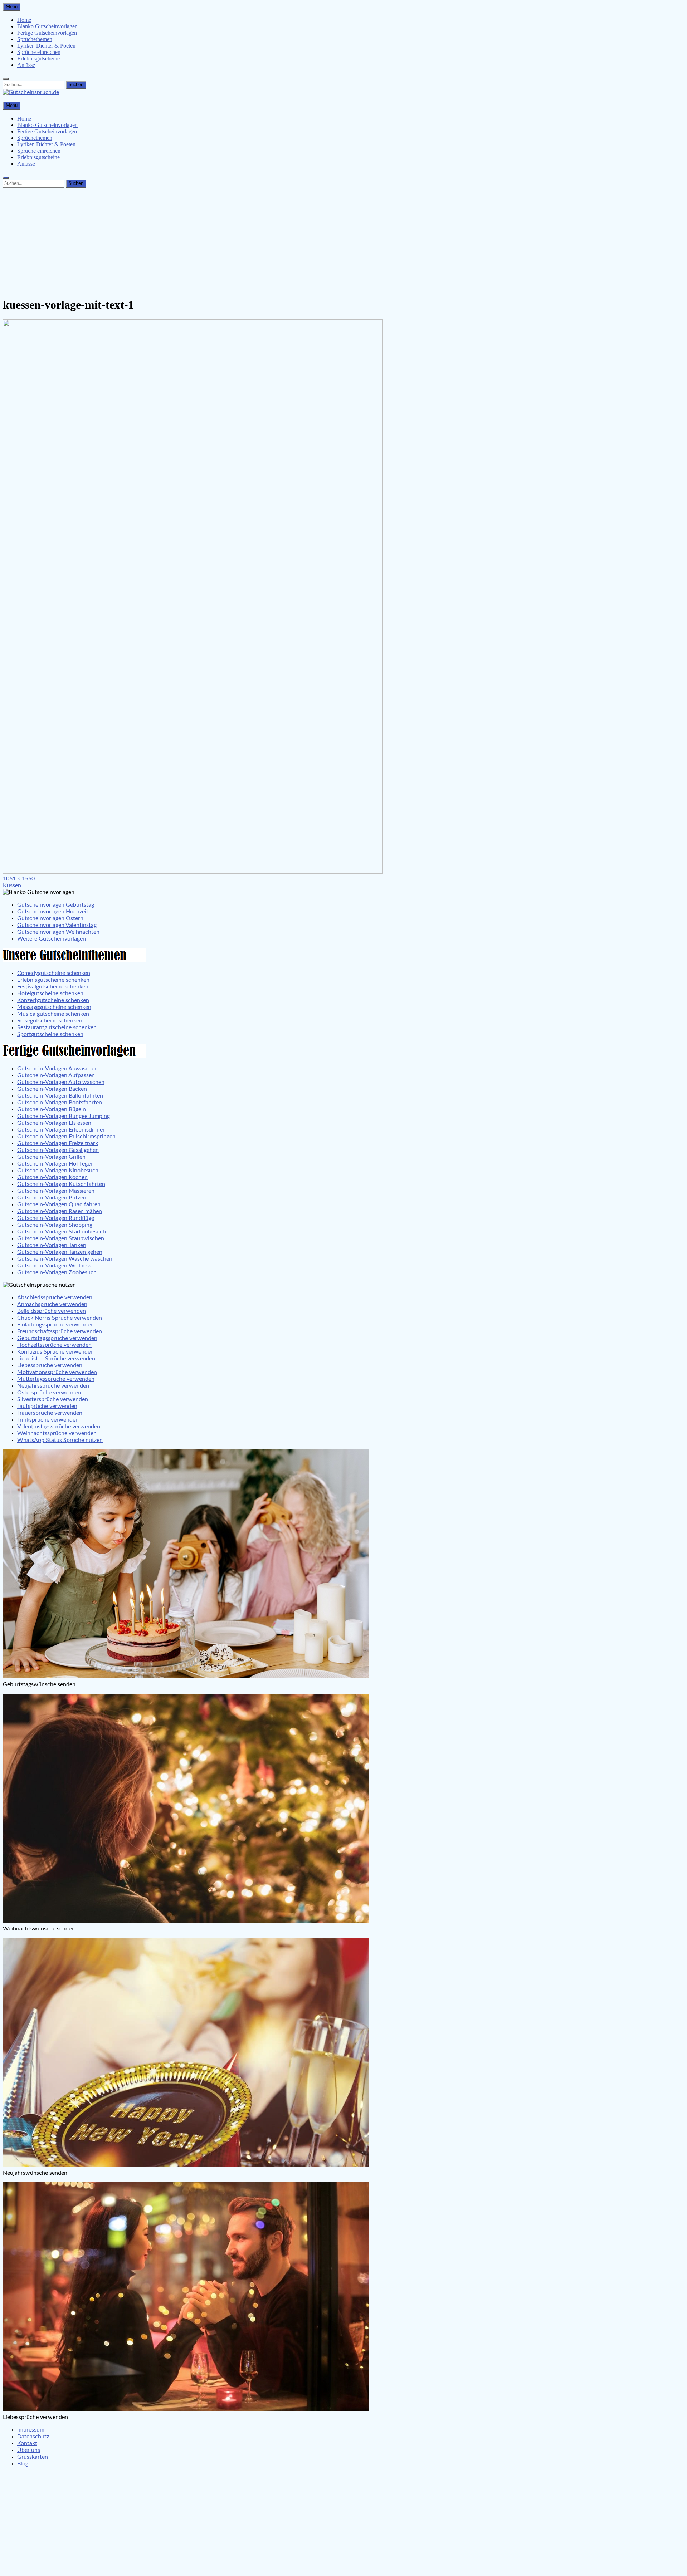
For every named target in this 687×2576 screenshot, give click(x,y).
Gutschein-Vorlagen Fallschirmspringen (66, 1137)
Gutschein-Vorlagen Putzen (52, 1198)
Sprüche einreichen (39, 52)
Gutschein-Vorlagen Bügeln (52, 1109)
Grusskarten (33, 2457)
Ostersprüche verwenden (49, 1393)
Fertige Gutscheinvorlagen (47, 33)
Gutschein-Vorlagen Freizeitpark (58, 1143)
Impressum (31, 2430)
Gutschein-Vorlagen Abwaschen (57, 1069)
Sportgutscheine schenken (50, 1034)
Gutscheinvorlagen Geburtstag (56, 905)
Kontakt (27, 2443)
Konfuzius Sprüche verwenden (55, 1352)
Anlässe (26, 65)
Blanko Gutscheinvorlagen (47, 26)
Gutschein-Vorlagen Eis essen (54, 1123)
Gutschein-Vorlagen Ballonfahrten (60, 1096)
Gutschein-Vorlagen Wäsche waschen (65, 1259)
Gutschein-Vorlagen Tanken (52, 1245)
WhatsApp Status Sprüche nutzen (60, 1440)
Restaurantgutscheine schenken (57, 1027)
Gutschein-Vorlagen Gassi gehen (58, 1150)
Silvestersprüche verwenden (53, 1399)
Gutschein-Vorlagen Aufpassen (56, 1075)
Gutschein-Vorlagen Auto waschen (61, 1082)
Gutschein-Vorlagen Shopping (55, 1225)
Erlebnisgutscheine (38, 58)
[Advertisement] (343, 241)
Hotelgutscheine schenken (50, 993)
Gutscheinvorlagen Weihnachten (58, 932)
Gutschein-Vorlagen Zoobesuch (57, 1272)
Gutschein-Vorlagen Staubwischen (61, 1238)
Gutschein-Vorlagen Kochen (52, 1177)
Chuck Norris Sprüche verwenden (60, 1318)
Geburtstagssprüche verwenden (57, 1338)
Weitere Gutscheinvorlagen (52, 939)
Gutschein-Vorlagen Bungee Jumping (64, 1116)
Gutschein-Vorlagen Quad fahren (59, 1204)
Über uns (29, 2450)
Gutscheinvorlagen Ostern (50, 918)
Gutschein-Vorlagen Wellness (54, 1266)
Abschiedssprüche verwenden (55, 1297)
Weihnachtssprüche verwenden (57, 1433)
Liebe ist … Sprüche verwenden (56, 1359)
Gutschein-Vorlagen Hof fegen (55, 1164)
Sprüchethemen (35, 39)
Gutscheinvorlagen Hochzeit (53, 912)
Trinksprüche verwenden (48, 1420)
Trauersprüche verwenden (50, 1413)
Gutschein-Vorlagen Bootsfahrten (60, 1103)
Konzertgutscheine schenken (53, 1000)
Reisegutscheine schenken (50, 1021)
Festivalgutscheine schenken (53, 987)
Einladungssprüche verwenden (55, 1325)
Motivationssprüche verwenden (57, 1372)
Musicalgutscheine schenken (53, 1014)
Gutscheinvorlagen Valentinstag (57, 925)
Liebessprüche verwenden (50, 1365)
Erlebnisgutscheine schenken (53, 980)
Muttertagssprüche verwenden (56, 1379)
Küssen (12, 885)
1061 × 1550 (19, 879)
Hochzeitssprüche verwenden (54, 1345)
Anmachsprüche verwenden (52, 1304)
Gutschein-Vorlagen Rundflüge (56, 1218)
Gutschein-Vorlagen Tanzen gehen (60, 1252)
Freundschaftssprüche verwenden (60, 1331)
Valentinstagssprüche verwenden (59, 1427)
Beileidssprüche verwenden (52, 1311)
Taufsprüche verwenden (47, 1406)
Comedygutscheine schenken (54, 973)
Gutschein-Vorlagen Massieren (56, 1191)
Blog (23, 2464)
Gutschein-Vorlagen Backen (52, 1089)
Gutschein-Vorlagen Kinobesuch (58, 1171)
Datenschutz (33, 2437)
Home (24, 20)
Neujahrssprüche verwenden (53, 1386)
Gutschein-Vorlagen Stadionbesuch (62, 1232)
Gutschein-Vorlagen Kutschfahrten (61, 1184)
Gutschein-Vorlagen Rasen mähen (60, 1211)
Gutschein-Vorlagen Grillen (51, 1157)
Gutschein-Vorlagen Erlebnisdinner (61, 1130)
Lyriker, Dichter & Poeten (46, 46)
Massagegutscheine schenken (54, 1007)
